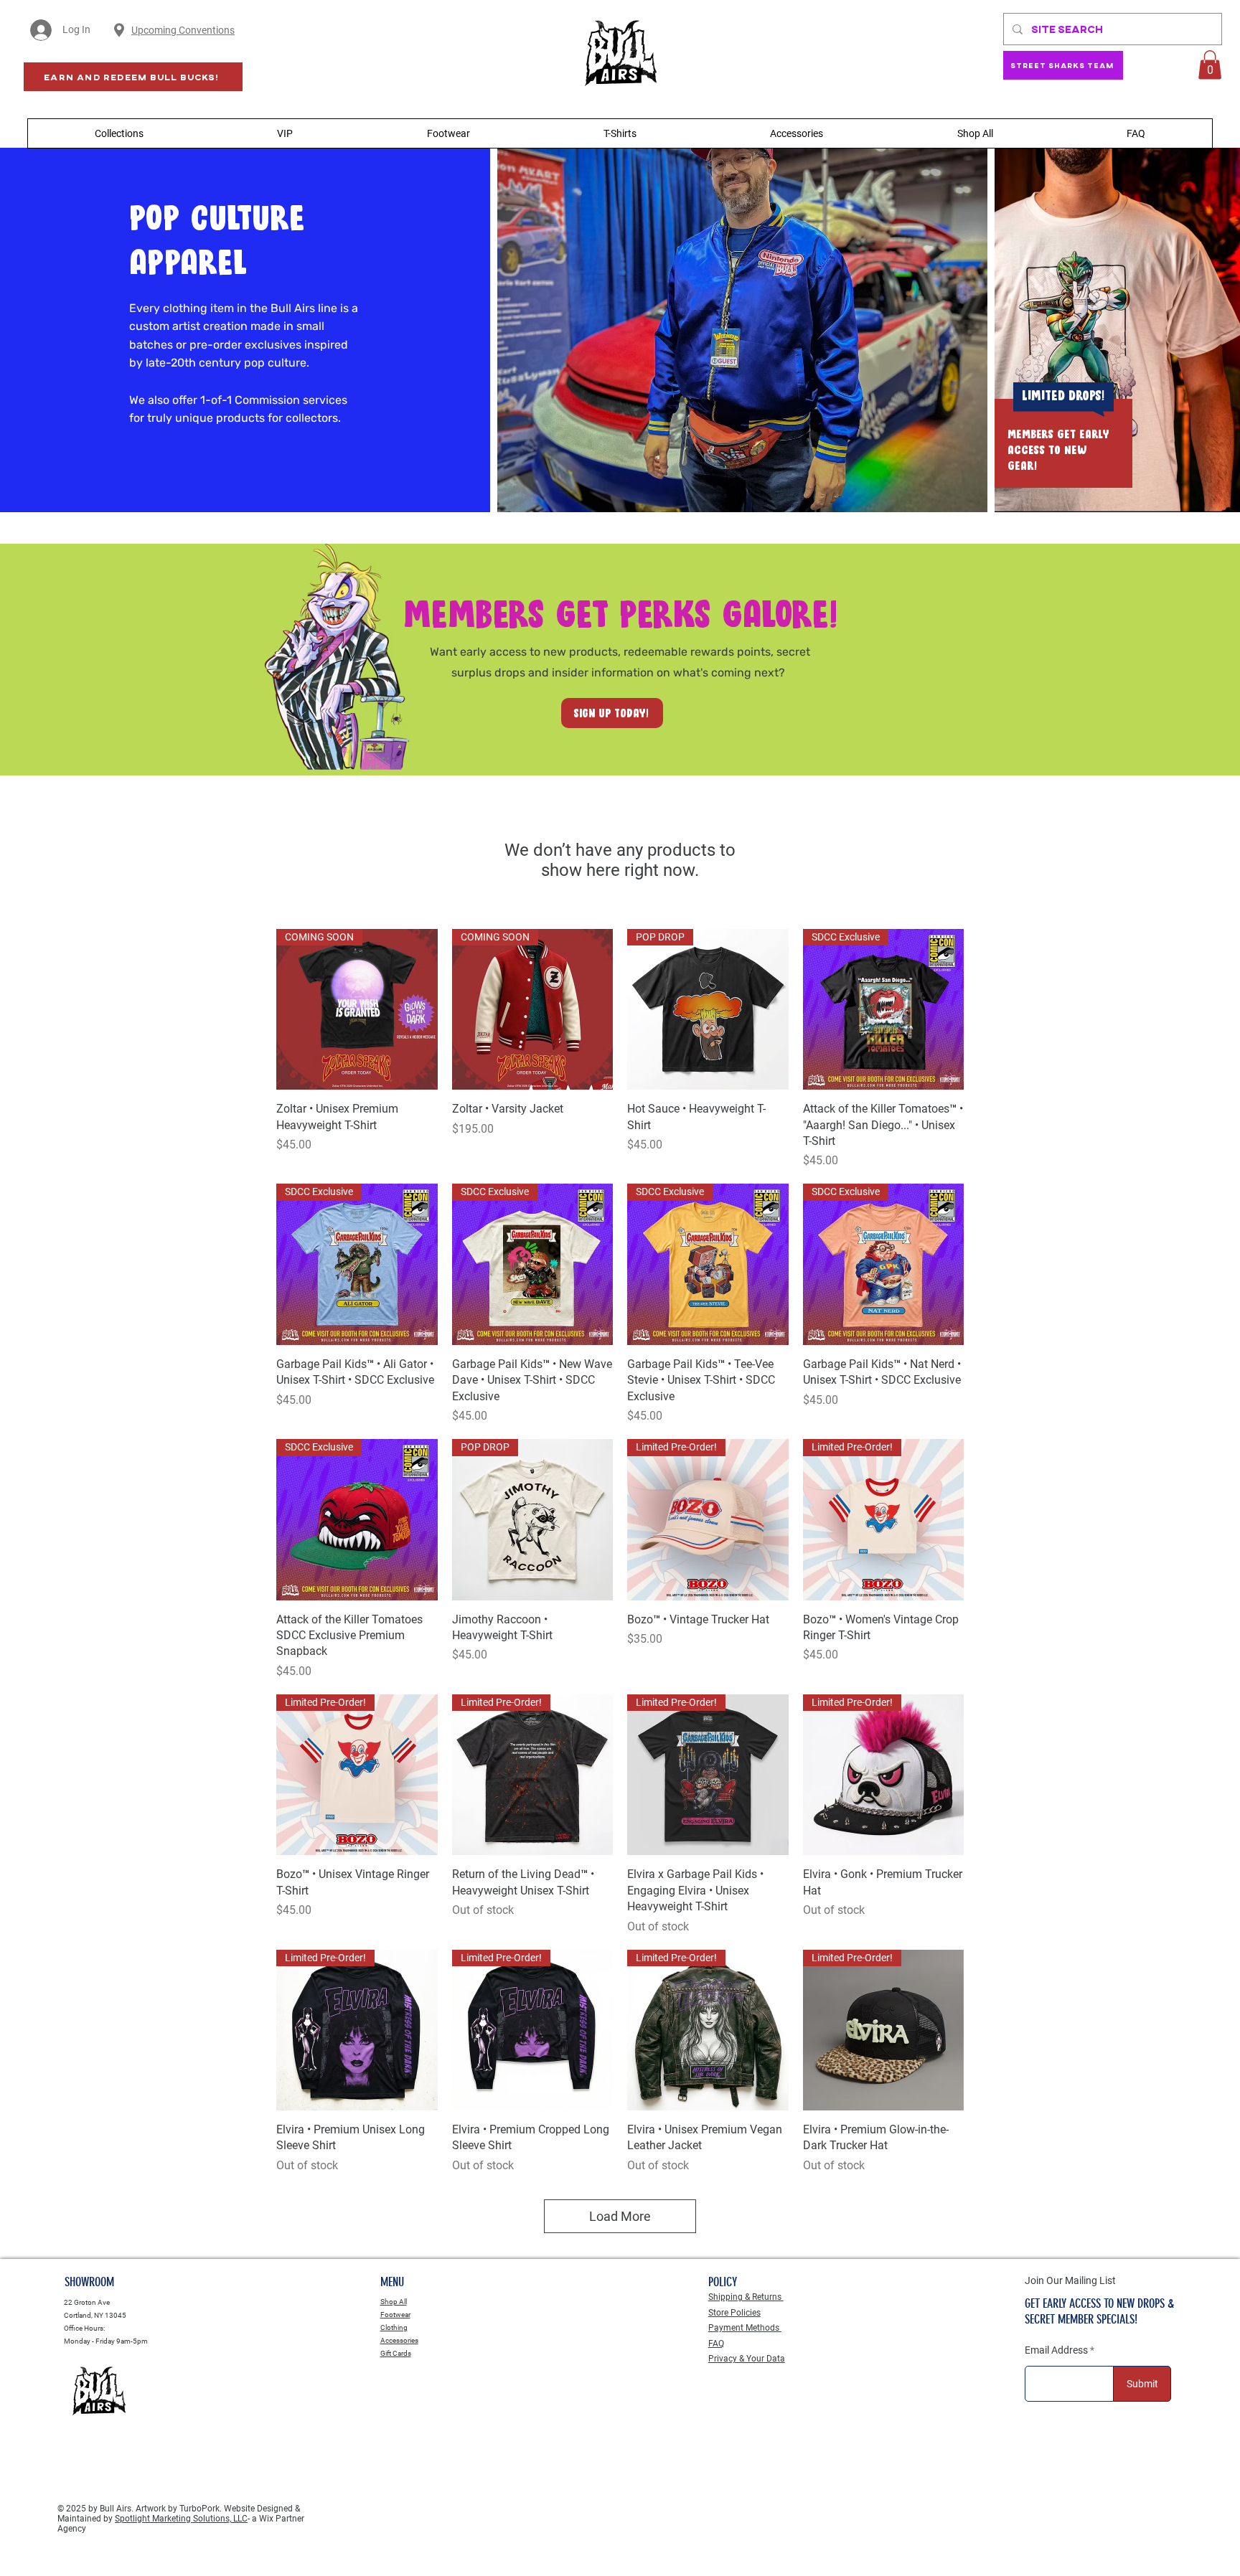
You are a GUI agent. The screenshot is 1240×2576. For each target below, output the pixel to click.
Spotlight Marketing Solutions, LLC (181, 2519)
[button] (1210, 65)
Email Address (1056, 2350)
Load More (620, 2216)
